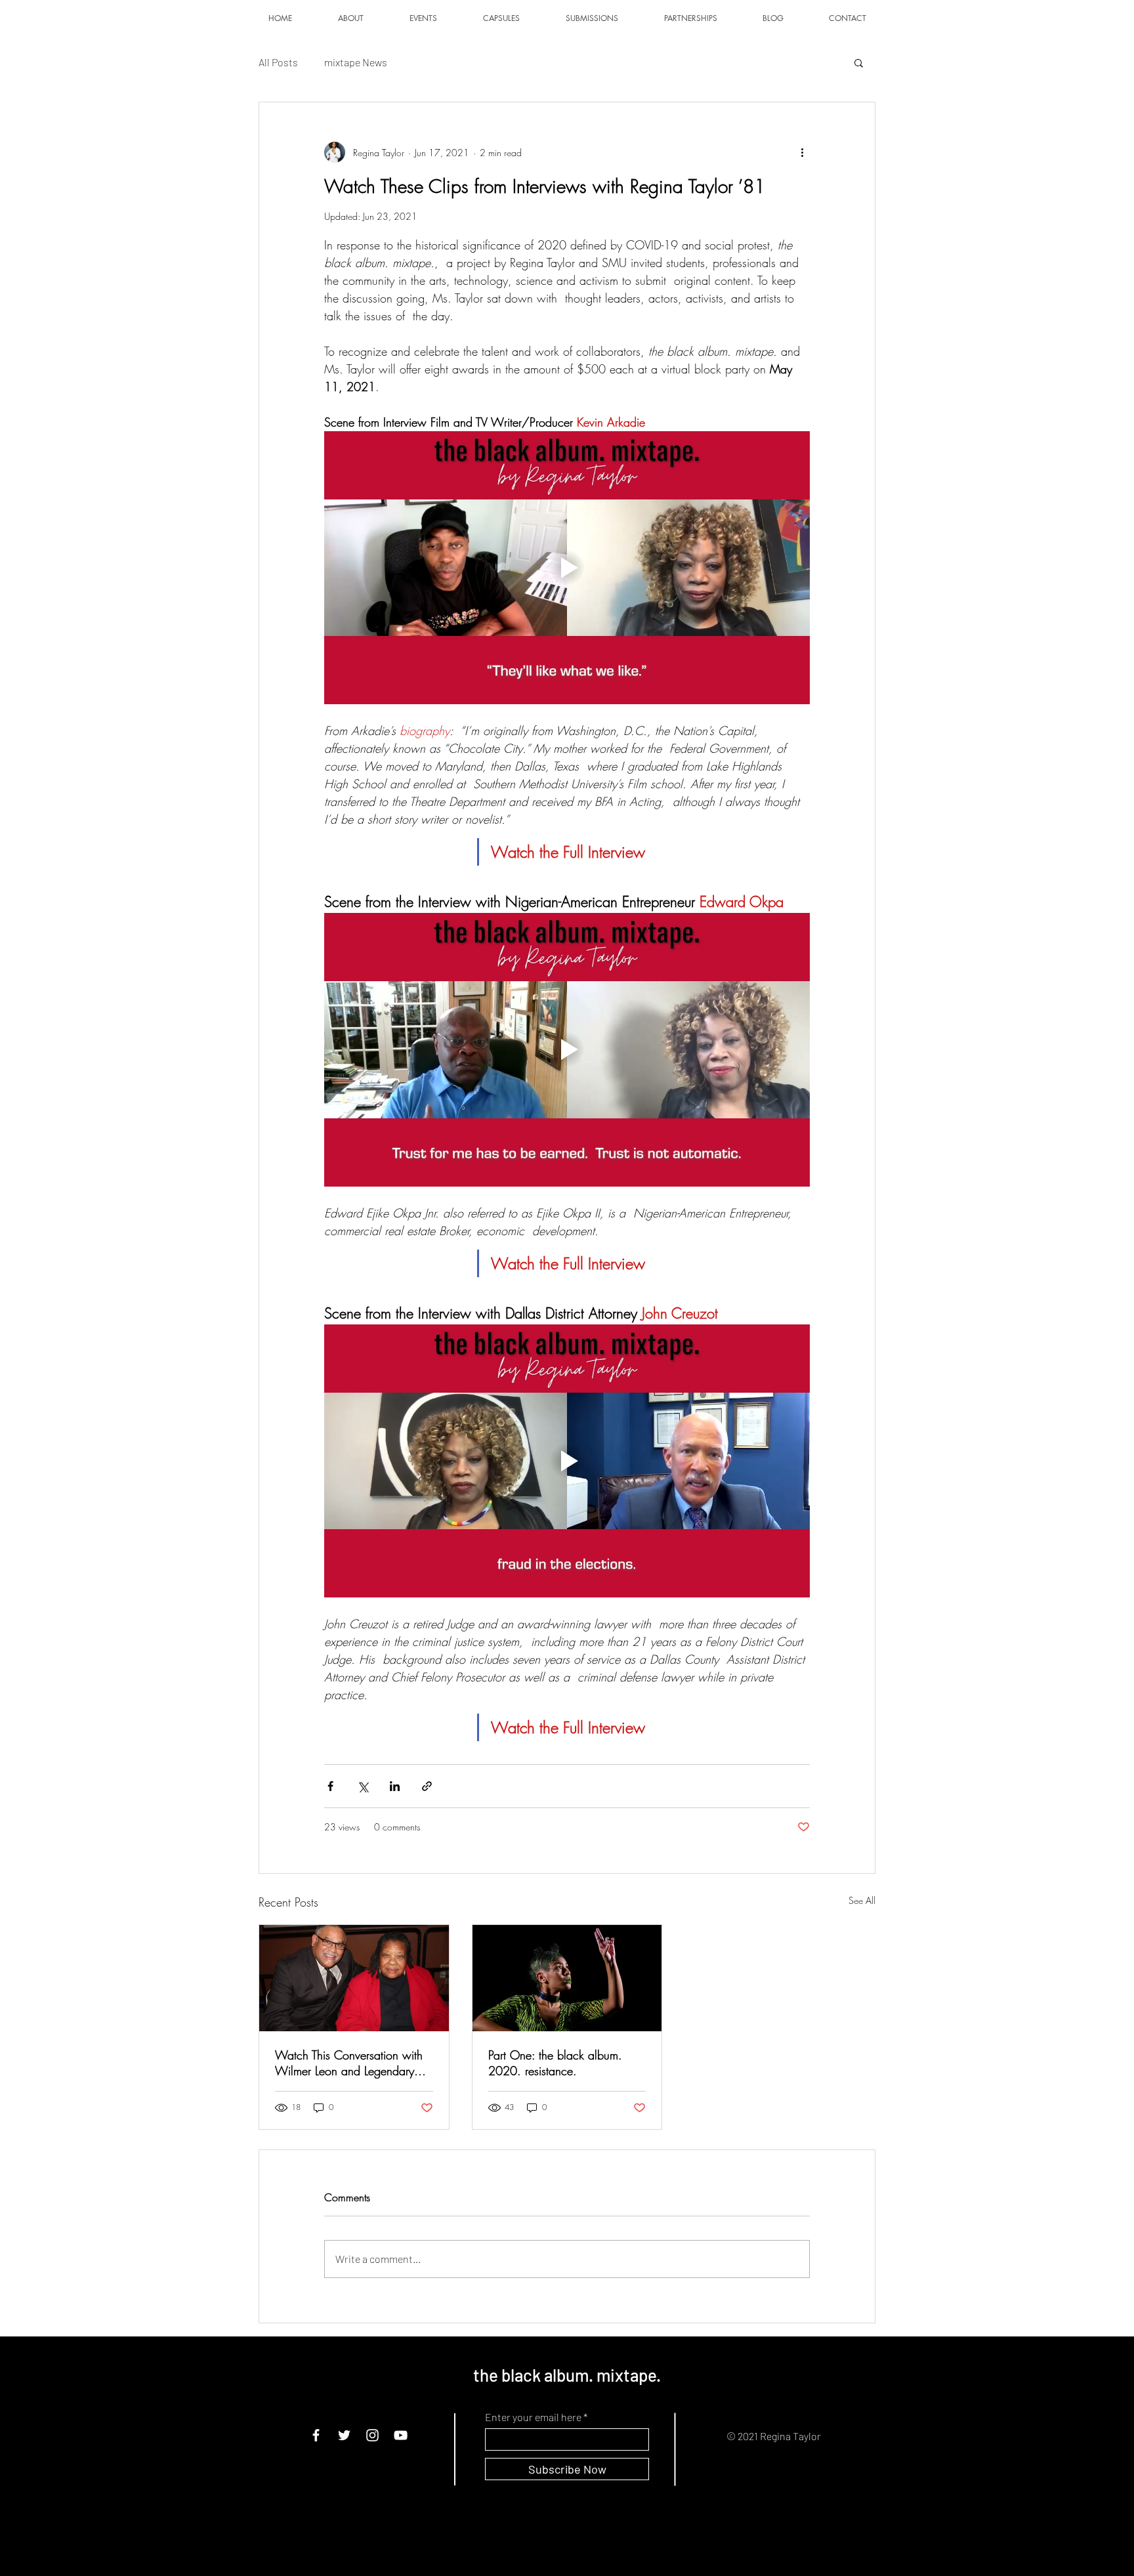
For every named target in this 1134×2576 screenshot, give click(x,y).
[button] (859, 62)
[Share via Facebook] (330, 1786)
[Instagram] (372, 2435)
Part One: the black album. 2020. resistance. (555, 2063)
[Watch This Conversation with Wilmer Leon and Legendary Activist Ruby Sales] (354, 1978)
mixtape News (356, 62)
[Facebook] (316, 2435)
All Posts (278, 62)
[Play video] (567, 568)
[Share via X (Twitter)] (363, 1786)
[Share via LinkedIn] (395, 1786)
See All (862, 1900)
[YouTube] (401, 2435)
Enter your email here (533, 2417)
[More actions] (802, 152)
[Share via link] (427, 1786)
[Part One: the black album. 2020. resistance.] (567, 1978)
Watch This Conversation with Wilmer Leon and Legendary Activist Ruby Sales (349, 2063)
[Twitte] (344, 2435)
